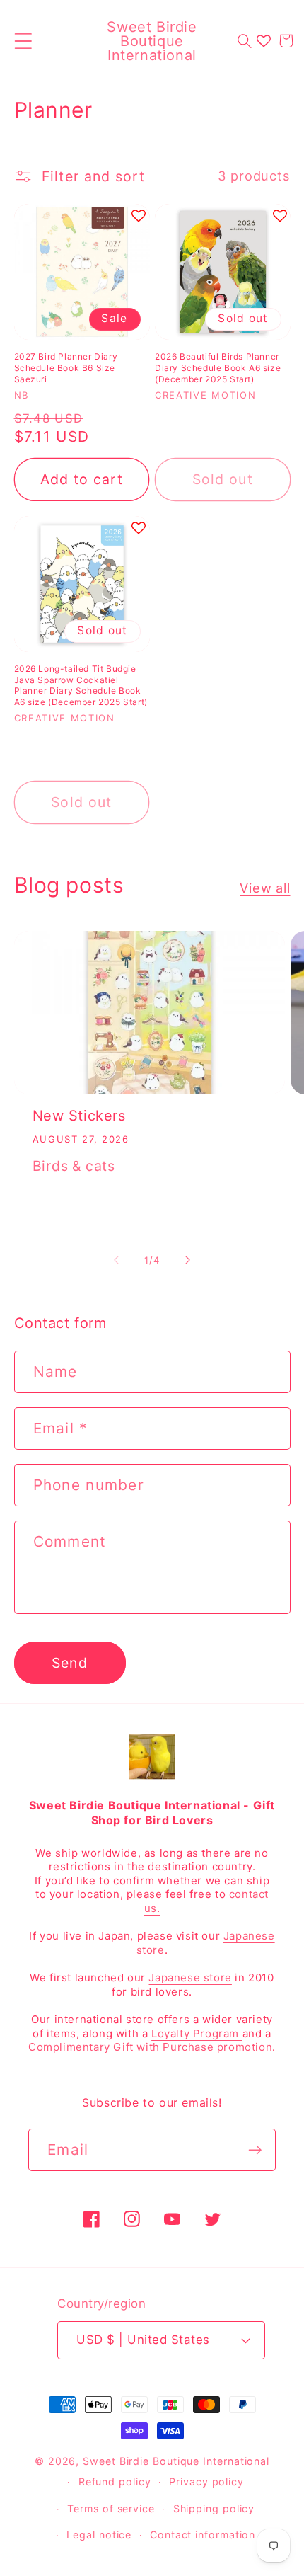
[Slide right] (188, 1260)
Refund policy (115, 2481)
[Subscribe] (255, 2150)
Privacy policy (206, 2481)
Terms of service (111, 2508)
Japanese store (190, 1977)
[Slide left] (116, 1260)
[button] (23, 41)
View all (265, 888)
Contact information (203, 2535)
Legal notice (99, 2535)
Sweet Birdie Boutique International (176, 2461)
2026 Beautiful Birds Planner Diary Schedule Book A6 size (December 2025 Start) (218, 367)
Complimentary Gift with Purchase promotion (150, 2047)
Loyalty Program (197, 2033)
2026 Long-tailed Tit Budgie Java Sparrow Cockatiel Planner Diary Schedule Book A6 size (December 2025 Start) (81, 685)
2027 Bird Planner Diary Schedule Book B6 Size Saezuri (66, 367)
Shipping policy (214, 2508)
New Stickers (79, 1116)
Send (70, 1663)
